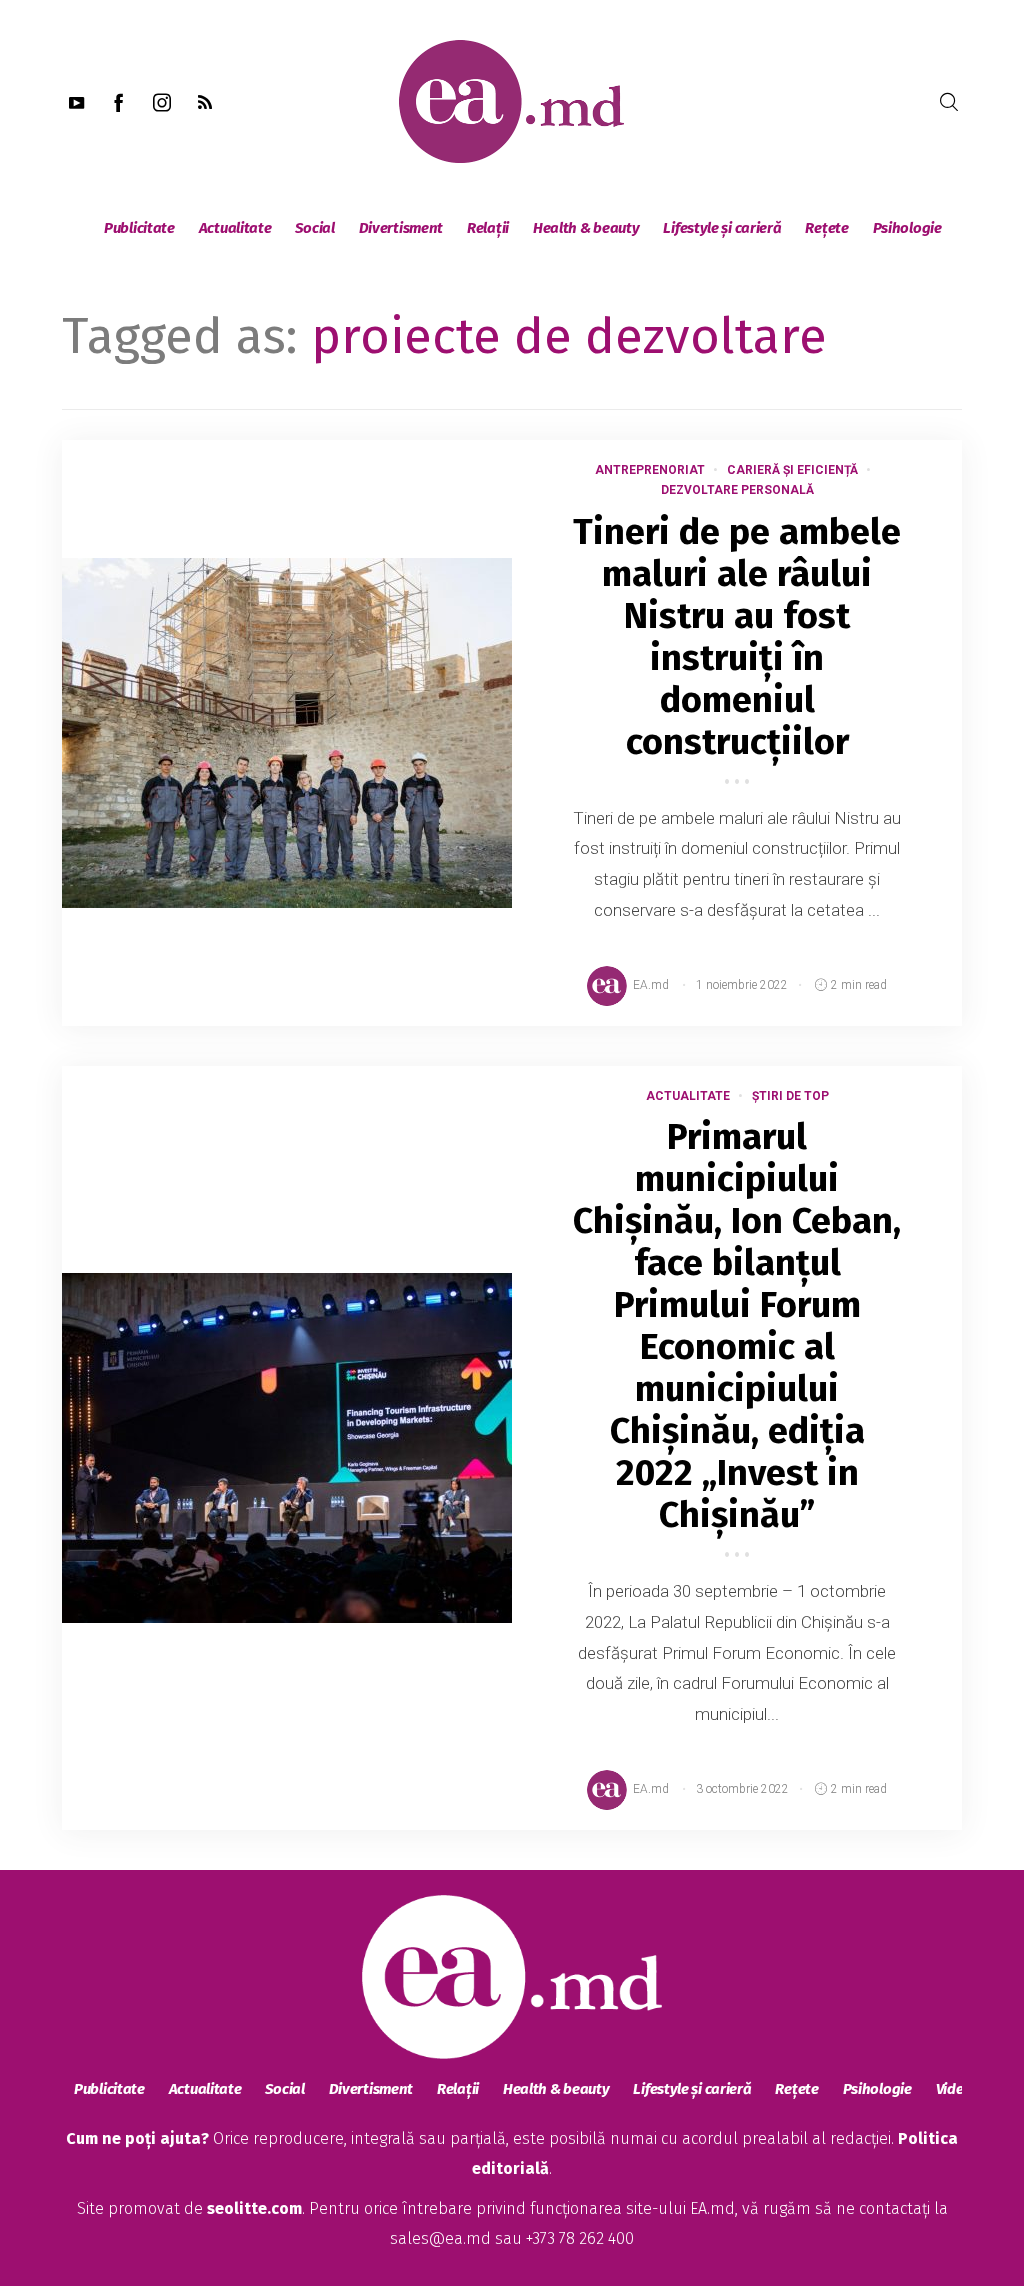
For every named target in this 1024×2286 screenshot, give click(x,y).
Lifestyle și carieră (722, 228)
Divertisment (401, 228)
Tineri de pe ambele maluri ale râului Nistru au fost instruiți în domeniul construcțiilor (737, 637)
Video (954, 2089)
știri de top (790, 1096)
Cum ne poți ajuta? (137, 2138)
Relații (488, 228)
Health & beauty (586, 228)
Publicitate (139, 228)
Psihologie (907, 228)
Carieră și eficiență (792, 470)
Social (314, 228)
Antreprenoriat (650, 470)
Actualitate (235, 228)
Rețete (826, 228)
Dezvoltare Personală (737, 490)
